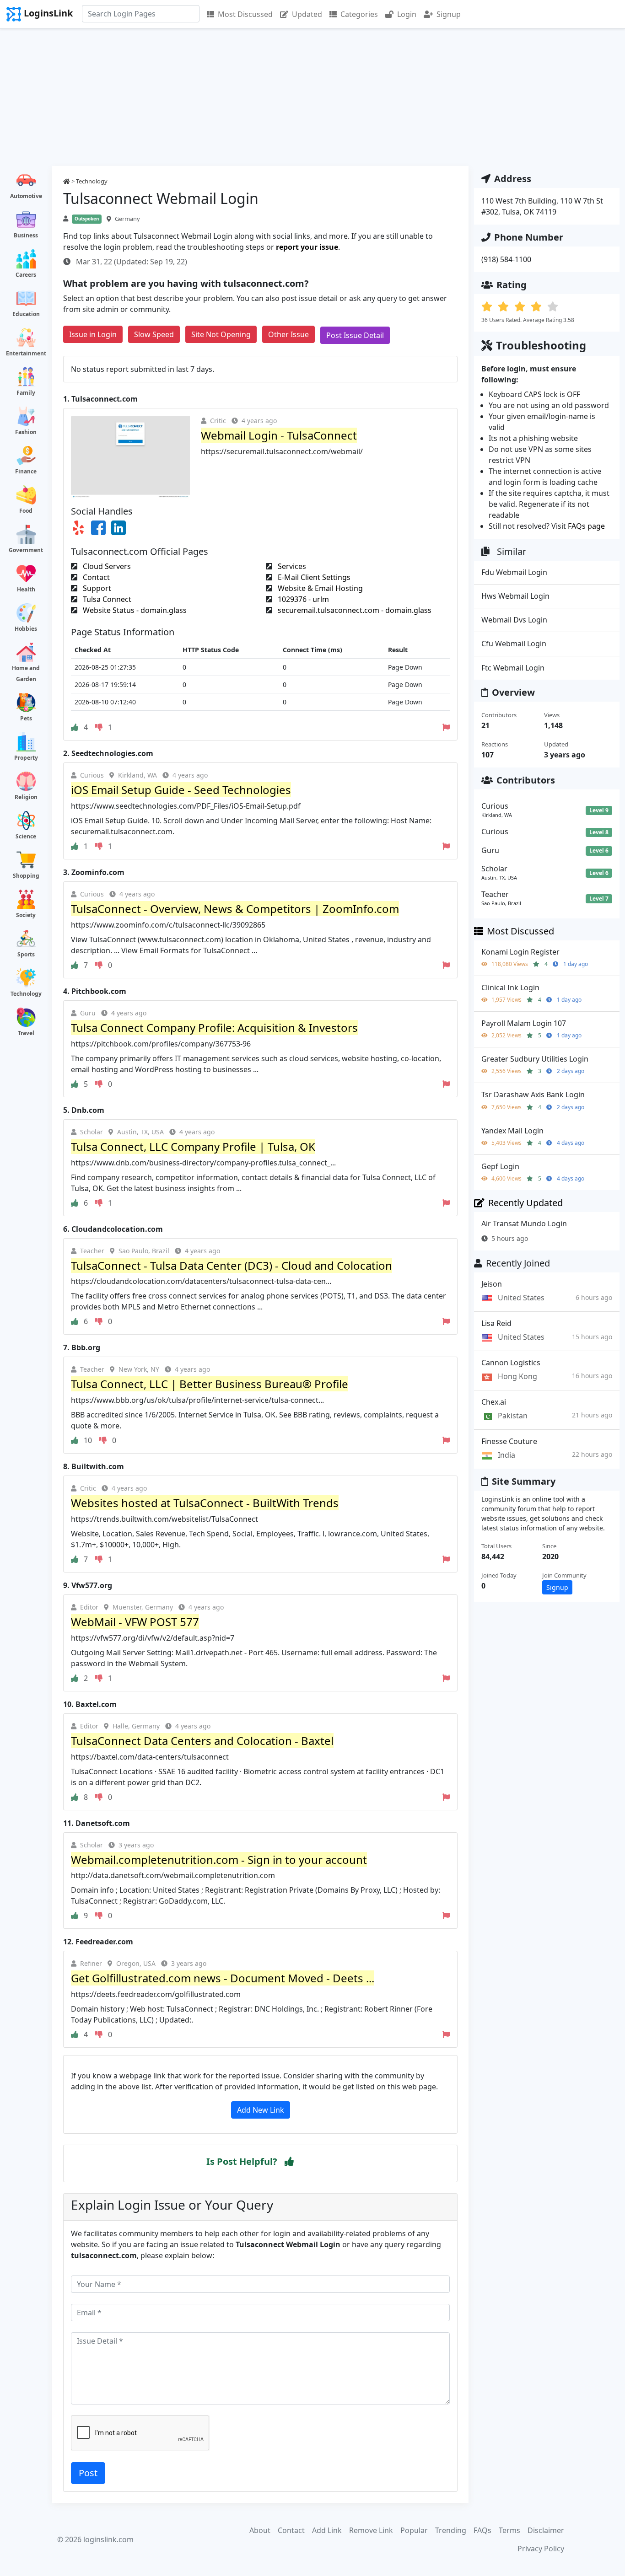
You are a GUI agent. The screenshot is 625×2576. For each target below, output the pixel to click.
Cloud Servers (106, 566)
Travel (26, 1033)
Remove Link (371, 2530)
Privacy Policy (541, 2549)
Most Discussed (245, 14)
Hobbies (26, 629)
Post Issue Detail (355, 335)
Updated (307, 14)
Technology (26, 994)
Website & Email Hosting (319, 588)
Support (96, 588)
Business (26, 235)
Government (26, 550)
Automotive (26, 196)
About (260, 2530)
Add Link (327, 2530)
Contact (95, 577)
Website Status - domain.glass (134, 610)
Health (26, 589)
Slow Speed (154, 334)
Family (26, 393)
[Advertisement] (312, 97)
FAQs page (586, 526)
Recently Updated (525, 1203)
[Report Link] (446, 727)
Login (407, 14)
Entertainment (26, 353)
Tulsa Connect (106, 599)
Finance (26, 471)
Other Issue (288, 334)
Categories (359, 14)
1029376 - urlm (302, 599)
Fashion (26, 432)
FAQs (482, 2530)
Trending (451, 2530)
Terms (509, 2530)
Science (26, 836)
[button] (289, 2162)
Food (26, 511)
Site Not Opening (221, 334)
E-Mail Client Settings (313, 577)
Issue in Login (93, 334)
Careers (26, 275)
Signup (449, 14)
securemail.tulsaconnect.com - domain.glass (354, 610)
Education (26, 314)
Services (291, 566)
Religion (26, 797)
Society (26, 915)
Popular (414, 2530)
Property (26, 758)
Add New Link (261, 2110)
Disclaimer (546, 2530)
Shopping (26, 876)
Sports (26, 954)
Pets (26, 718)
